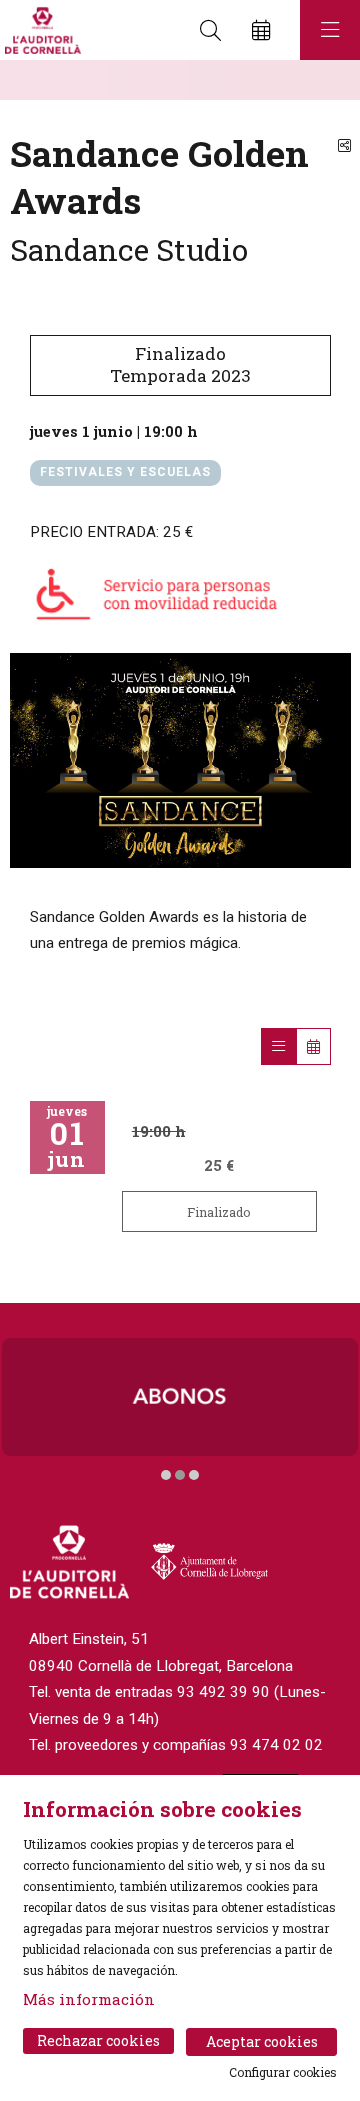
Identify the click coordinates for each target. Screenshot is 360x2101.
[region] (180, 760)
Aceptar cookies (262, 2041)
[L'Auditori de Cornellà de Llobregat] (40, 30)
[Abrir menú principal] (330, 30)
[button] (40, 80)
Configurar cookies (283, 2072)
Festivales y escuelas (125, 472)
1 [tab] (166, 1475)
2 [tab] (180, 1475)
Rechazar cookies (98, 2040)
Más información (89, 1999)
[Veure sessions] (278, 1046)
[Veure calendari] (313, 1046)
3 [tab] (194, 1475)
